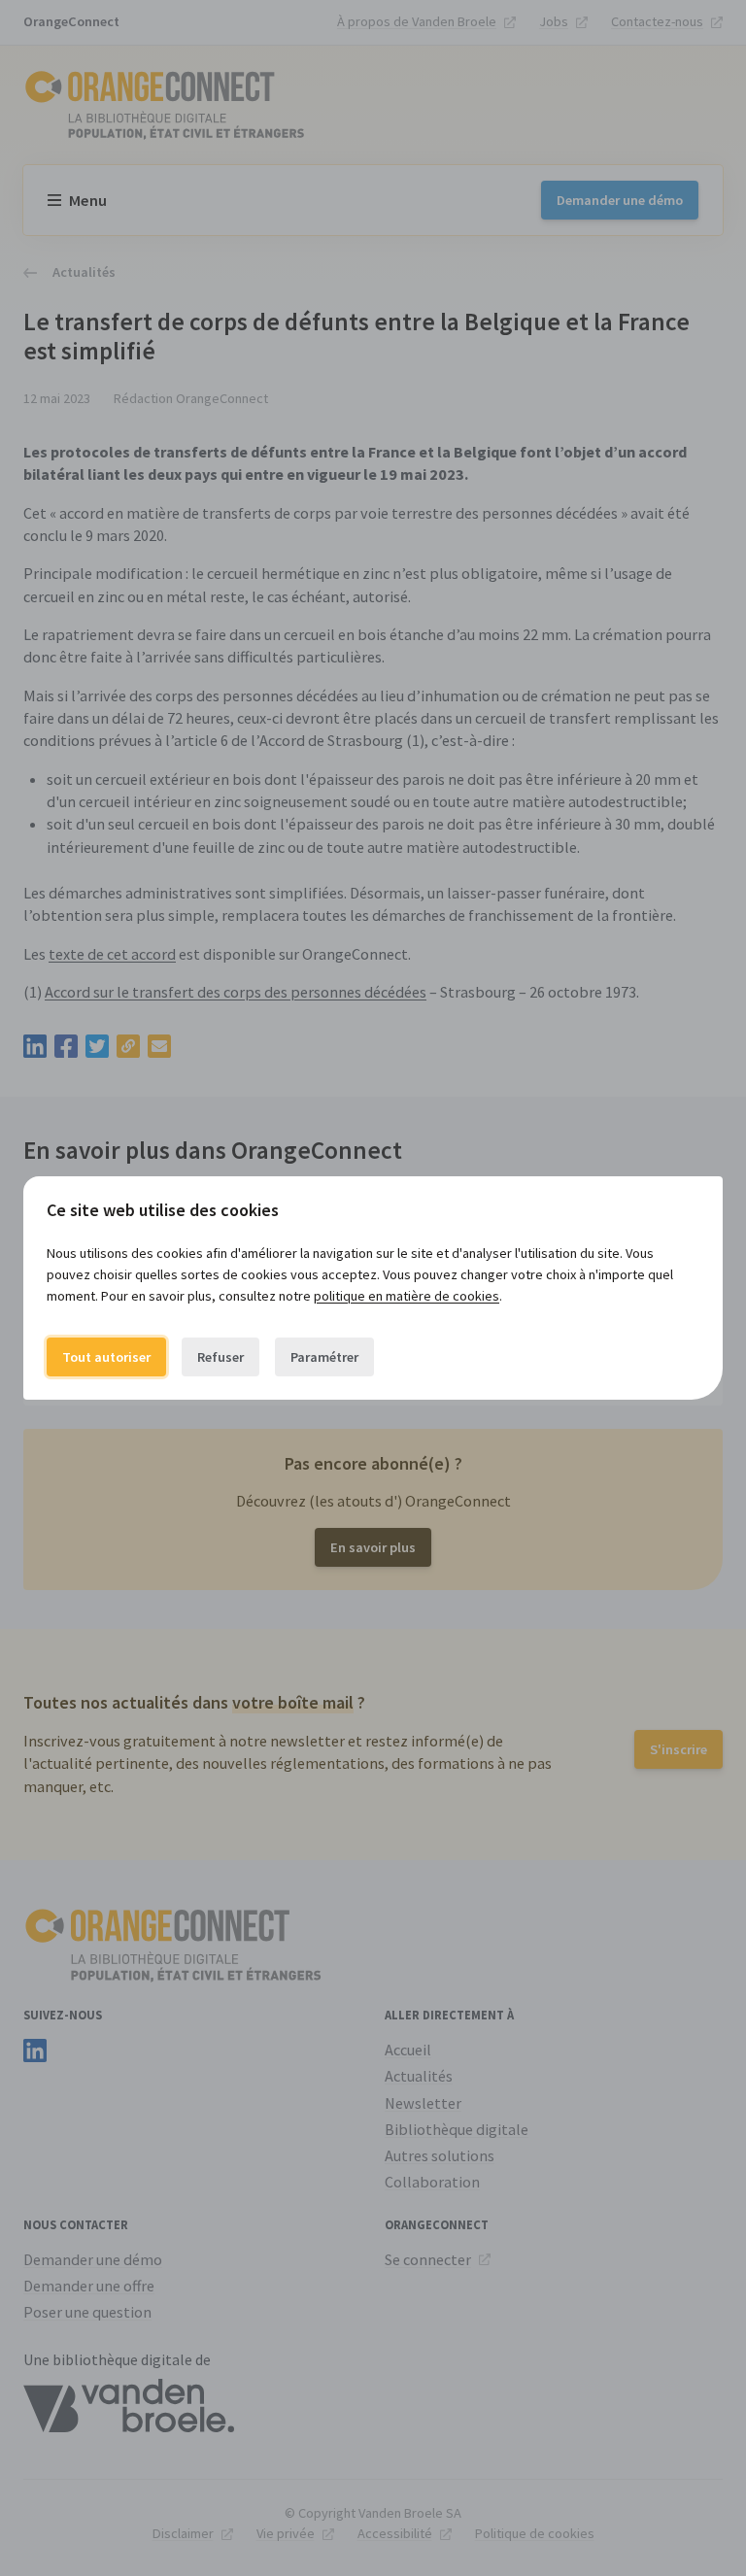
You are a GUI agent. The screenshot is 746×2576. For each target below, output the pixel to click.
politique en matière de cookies (407, 1296)
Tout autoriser (106, 1357)
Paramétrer (324, 1357)
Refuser (220, 1357)
